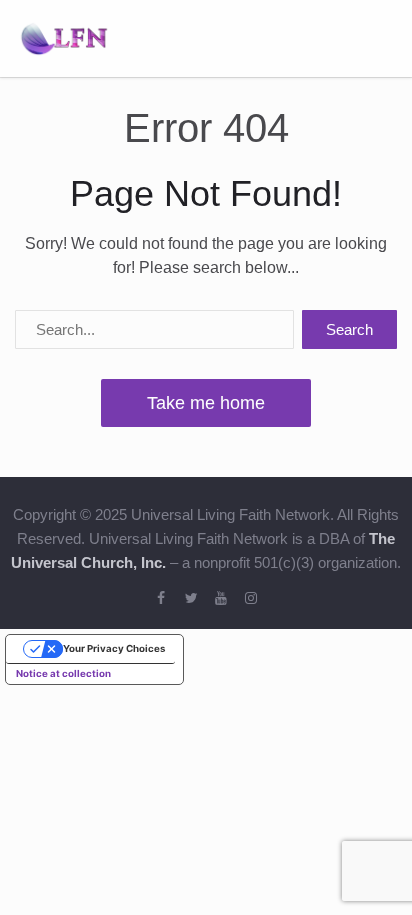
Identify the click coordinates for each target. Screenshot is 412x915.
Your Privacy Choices (114, 648)
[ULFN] (64, 36)
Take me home (206, 403)
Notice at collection (63, 673)
